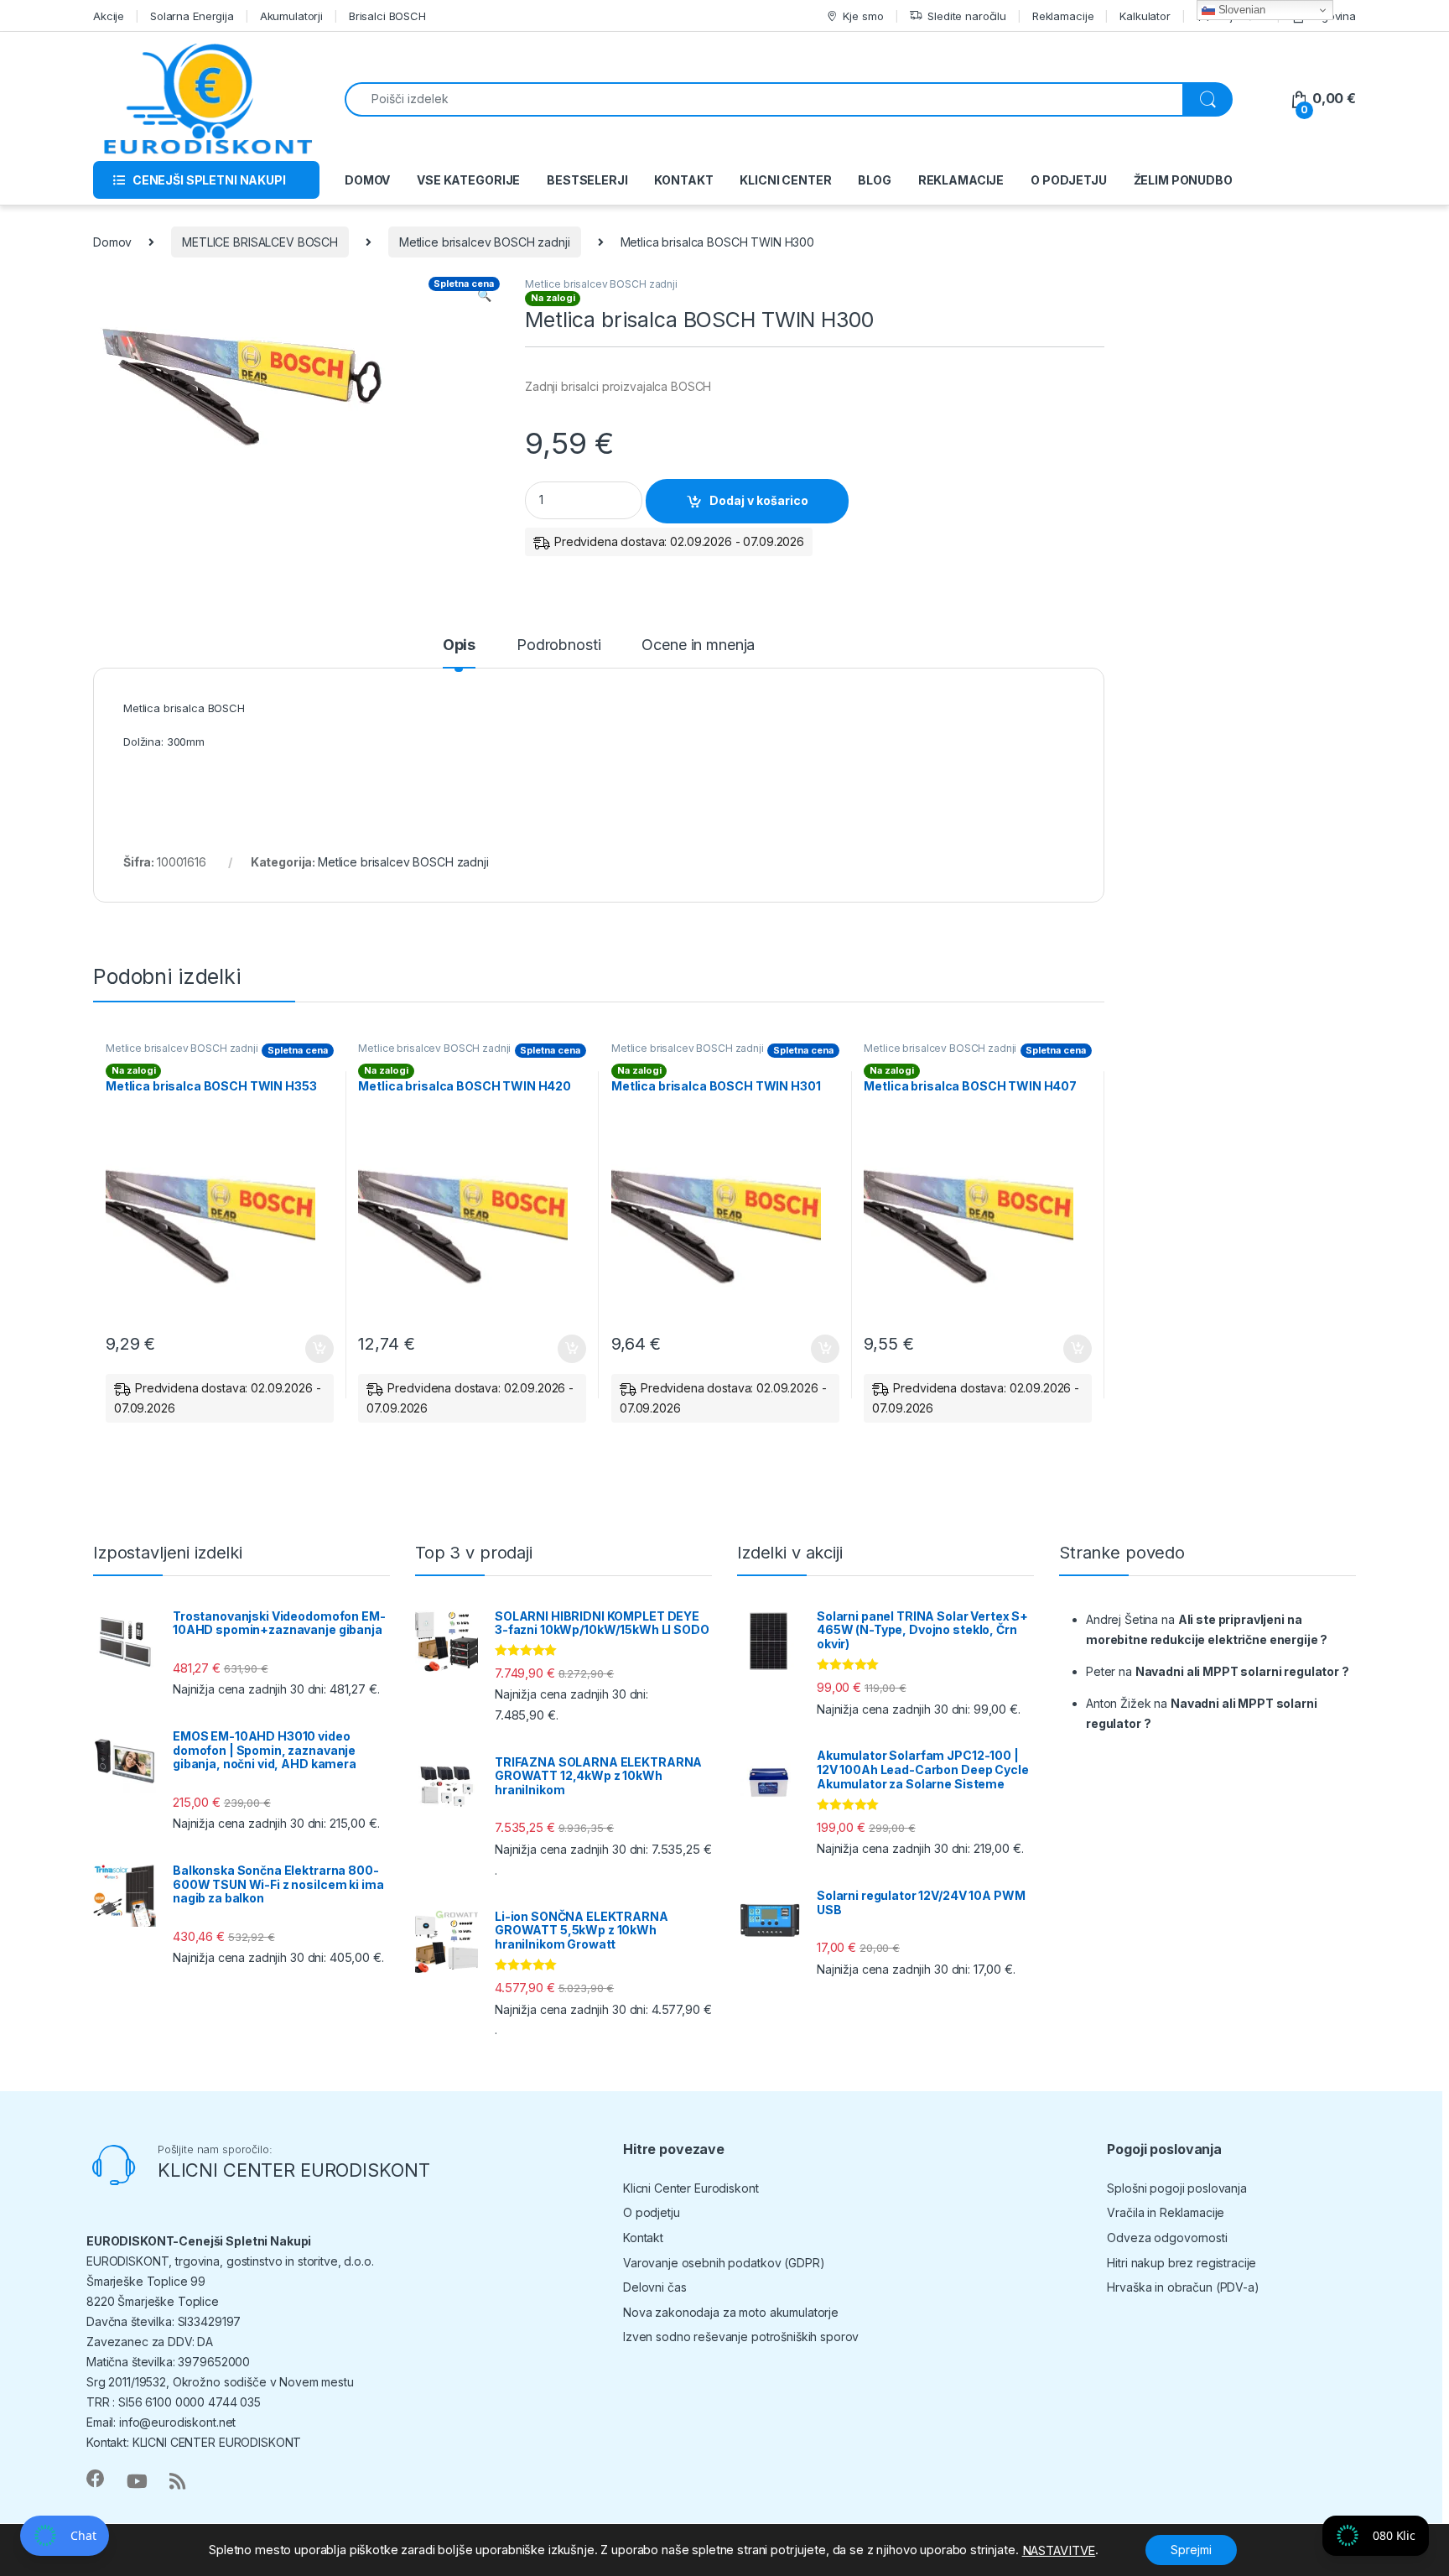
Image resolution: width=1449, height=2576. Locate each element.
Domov (112, 242)
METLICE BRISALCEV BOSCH (260, 242)
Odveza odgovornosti (1167, 2238)
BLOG (874, 180)
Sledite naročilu (967, 16)
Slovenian (1240, 10)
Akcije (109, 16)
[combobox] (764, 99)
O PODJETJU (1069, 180)
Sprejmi (1191, 2550)
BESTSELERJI (587, 180)
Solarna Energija (192, 16)
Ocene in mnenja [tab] (698, 645)
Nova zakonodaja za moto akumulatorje (731, 2312)
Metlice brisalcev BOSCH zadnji (485, 242)
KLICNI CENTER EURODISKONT (294, 2170)
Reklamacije (1063, 16)
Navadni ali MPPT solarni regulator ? (1242, 1671)
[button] (484, 295)
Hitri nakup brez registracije (1182, 2263)
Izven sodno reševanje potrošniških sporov (741, 2337)
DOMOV (367, 180)
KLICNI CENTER (785, 180)
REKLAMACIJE (961, 180)
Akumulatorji (291, 16)
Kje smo (863, 16)
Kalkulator (1145, 16)
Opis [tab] (459, 645)
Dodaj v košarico (759, 500)
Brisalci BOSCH (387, 16)
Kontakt (643, 2238)
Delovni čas (654, 2287)
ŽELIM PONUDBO (1183, 180)
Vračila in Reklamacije (1166, 2212)
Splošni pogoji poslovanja (1177, 2188)
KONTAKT (683, 180)
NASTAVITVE (1059, 2551)
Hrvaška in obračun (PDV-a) (1183, 2287)
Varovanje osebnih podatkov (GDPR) (724, 2263)
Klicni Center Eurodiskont (691, 2188)
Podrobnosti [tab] (558, 645)
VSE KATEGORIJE (468, 180)
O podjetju (652, 2212)
